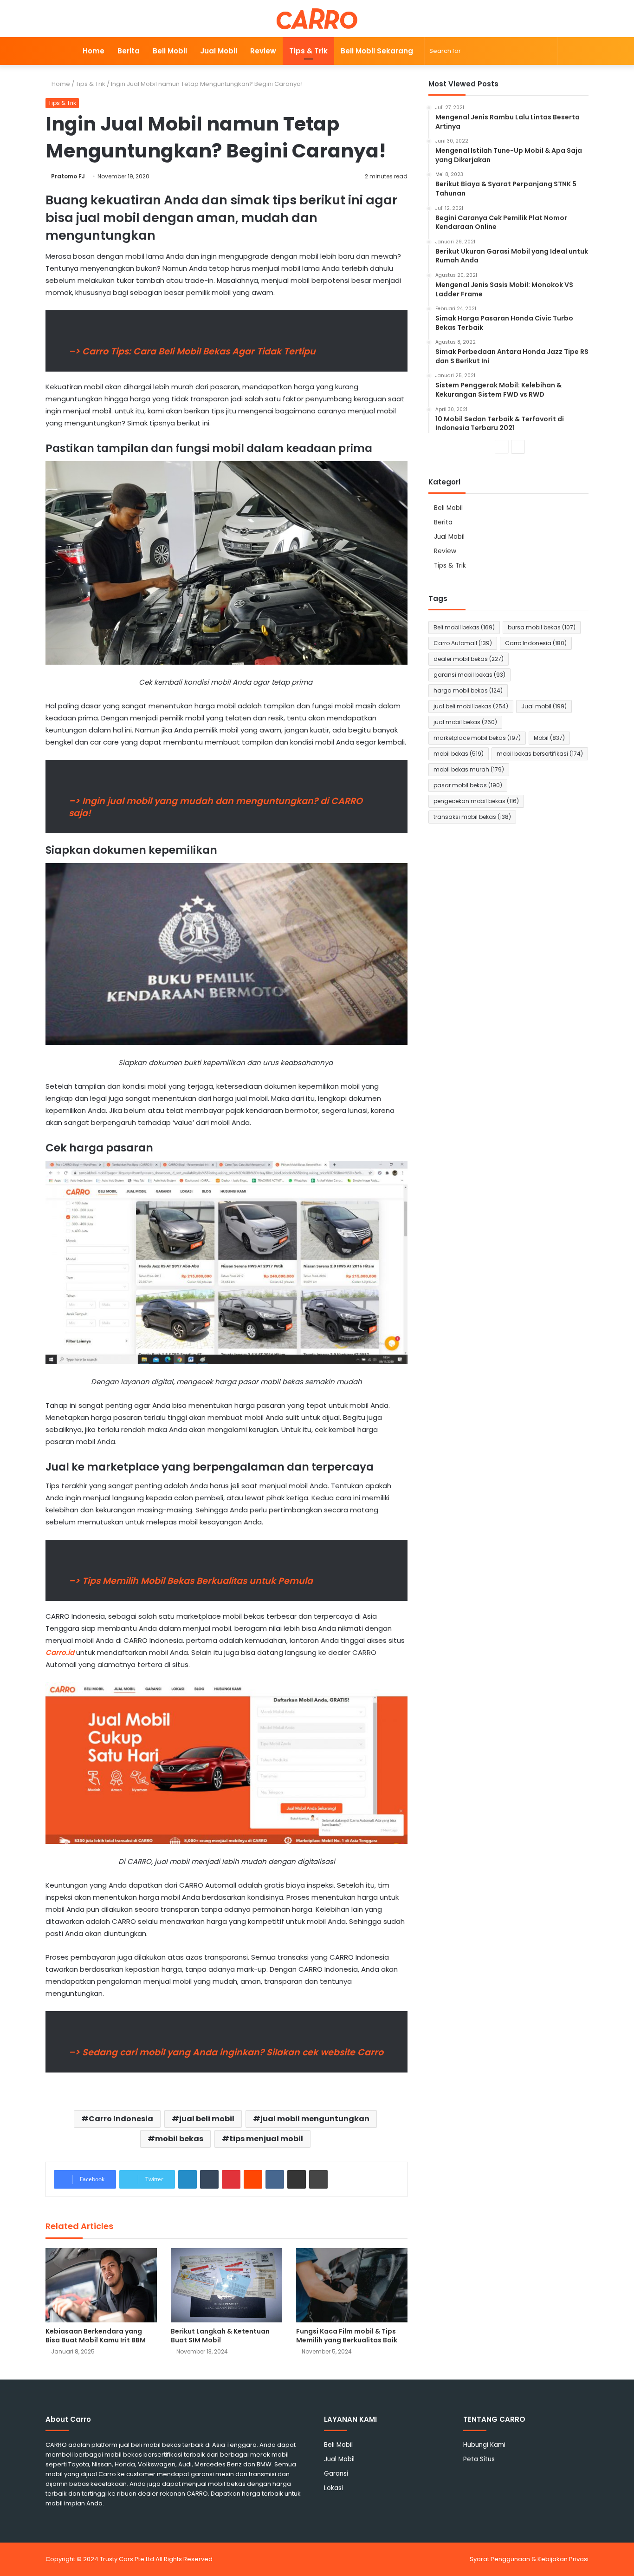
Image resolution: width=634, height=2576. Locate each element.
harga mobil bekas (468, 690)
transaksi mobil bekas (472, 817)
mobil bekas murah (469, 769)
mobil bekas (179, 2139)
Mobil (549, 738)
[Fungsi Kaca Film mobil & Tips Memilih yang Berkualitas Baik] (352, 2285)
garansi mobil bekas (469, 675)
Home (94, 51)
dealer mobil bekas (469, 659)
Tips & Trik (308, 51)
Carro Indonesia (121, 2119)
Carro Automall (463, 643)
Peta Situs (479, 2459)
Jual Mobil (219, 51)
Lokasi (333, 2488)
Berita (129, 51)
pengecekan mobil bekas (476, 801)
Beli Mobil (170, 51)
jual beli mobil (207, 2119)
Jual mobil (544, 706)
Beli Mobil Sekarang (377, 51)
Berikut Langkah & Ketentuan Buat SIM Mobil (220, 2336)
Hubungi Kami (484, 2445)
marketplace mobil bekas (477, 738)
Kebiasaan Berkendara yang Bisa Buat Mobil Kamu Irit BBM (96, 2336)
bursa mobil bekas (542, 627)
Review (263, 51)
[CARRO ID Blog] (317, 19)
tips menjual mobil (266, 2139)
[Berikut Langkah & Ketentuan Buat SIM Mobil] (226, 2285)
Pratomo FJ (68, 176)
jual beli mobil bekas (471, 706)
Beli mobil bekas (464, 627)
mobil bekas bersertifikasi (540, 754)
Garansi (336, 2474)
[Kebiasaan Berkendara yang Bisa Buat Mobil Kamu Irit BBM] (101, 2285)
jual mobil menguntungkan (315, 2119)
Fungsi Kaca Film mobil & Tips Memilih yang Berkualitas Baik (347, 2336)
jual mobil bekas (465, 722)
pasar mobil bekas (468, 785)
